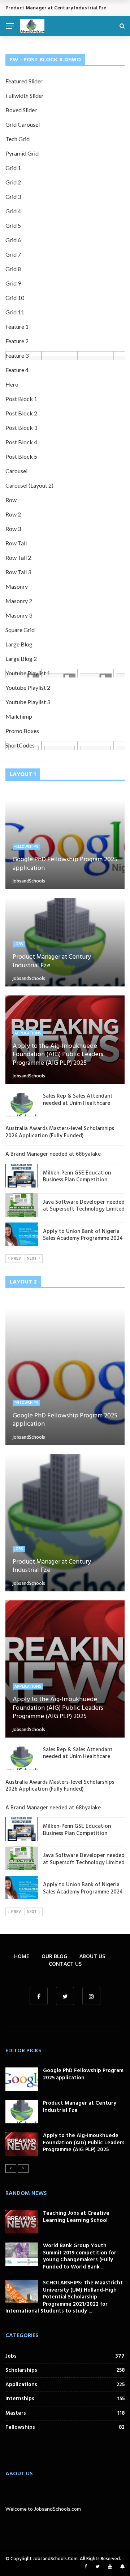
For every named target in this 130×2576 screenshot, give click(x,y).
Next (32, 1259)
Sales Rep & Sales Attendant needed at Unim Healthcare (78, 1100)
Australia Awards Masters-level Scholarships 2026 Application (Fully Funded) (60, 1132)
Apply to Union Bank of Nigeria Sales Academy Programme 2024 (83, 1235)
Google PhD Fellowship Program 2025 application (83, 2074)
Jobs (19, 944)
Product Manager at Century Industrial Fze (80, 2107)
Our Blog (54, 1956)
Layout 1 (23, 775)
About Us (92, 1956)
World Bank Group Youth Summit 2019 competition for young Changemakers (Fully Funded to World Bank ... (80, 2256)
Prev (16, 1259)
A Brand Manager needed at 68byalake (53, 1154)
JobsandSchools (29, 881)
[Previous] (11, 2169)
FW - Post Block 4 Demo (45, 60)
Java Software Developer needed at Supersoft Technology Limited (84, 1206)
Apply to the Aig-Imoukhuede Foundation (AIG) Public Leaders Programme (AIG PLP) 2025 (84, 2143)
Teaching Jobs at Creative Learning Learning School (76, 2217)
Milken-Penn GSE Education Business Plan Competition (77, 1177)
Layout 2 (23, 1282)
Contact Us (65, 1964)
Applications (28, 1033)
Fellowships (26, 846)
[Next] (23, 2169)
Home (22, 1956)
